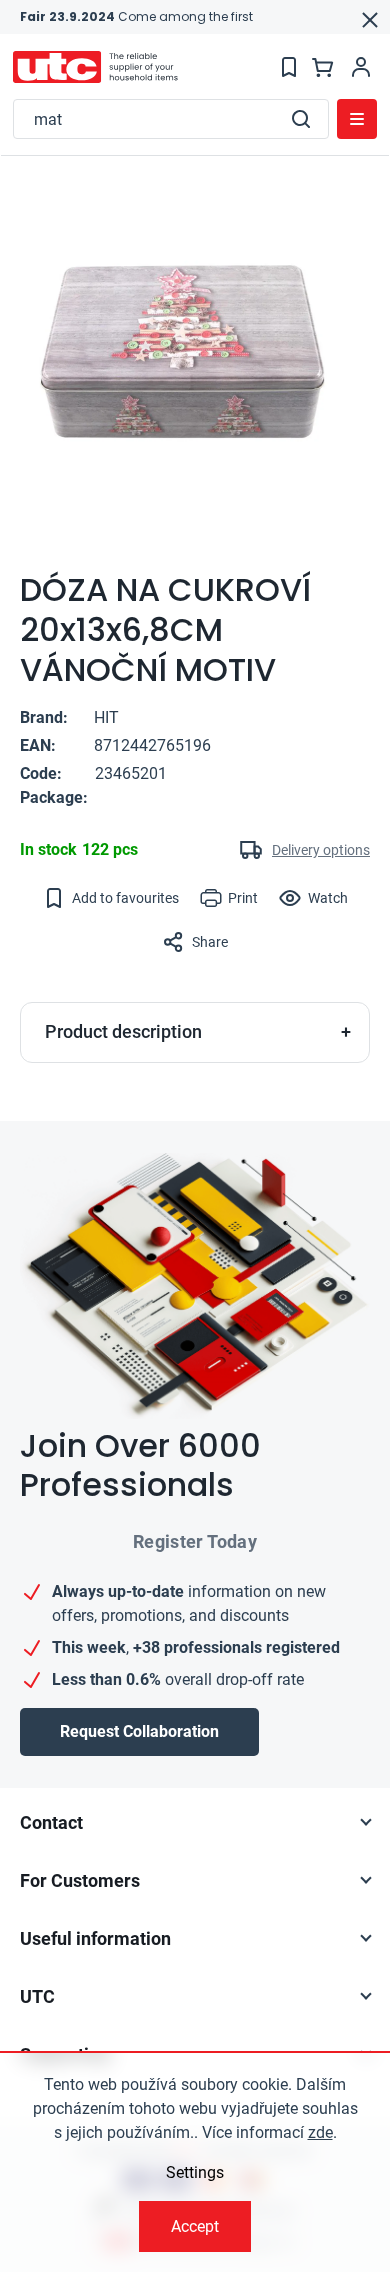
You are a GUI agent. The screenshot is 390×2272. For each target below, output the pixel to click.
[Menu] (357, 119)
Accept (195, 2226)
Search (301, 119)
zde (320, 2132)
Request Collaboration (139, 1731)
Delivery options (321, 850)
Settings (195, 2172)
